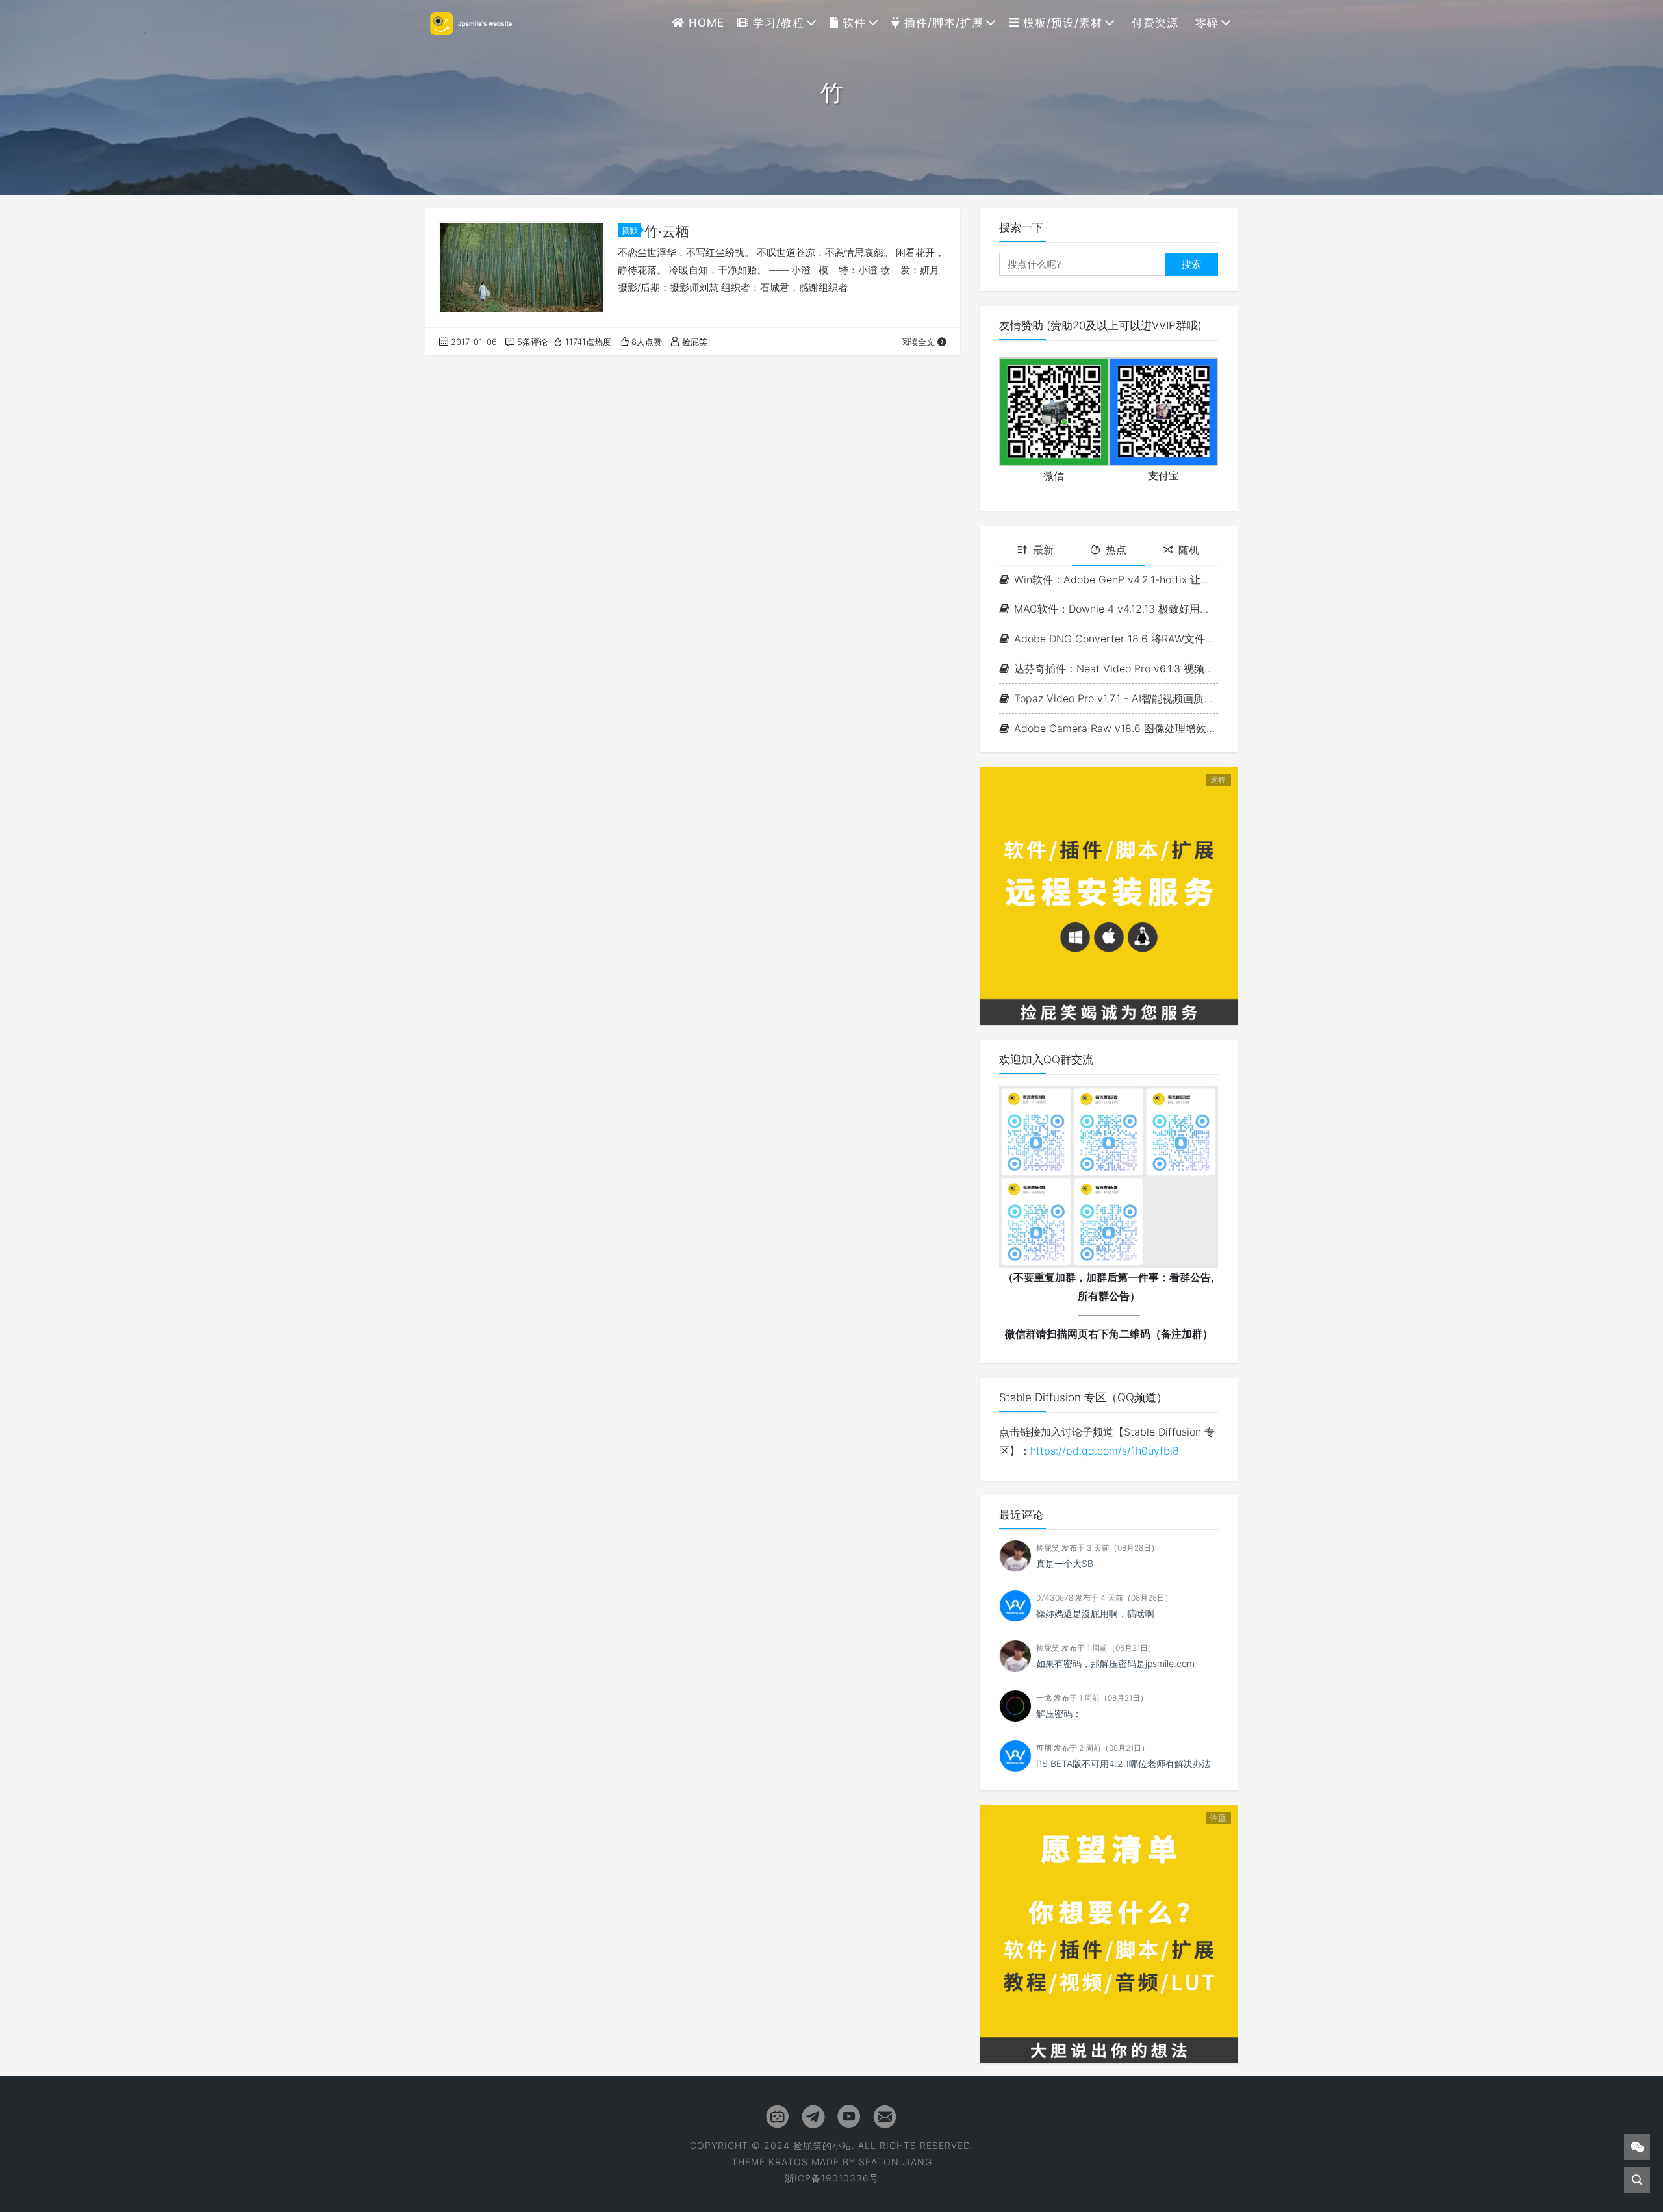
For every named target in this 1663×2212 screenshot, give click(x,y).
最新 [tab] (1043, 550)
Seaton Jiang (895, 2162)
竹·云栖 (667, 232)
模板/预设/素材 (1061, 23)
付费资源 (1153, 23)
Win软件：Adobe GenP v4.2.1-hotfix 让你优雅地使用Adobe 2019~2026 (1116, 579)
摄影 (629, 230)
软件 (852, 23)
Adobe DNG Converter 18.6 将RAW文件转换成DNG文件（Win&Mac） (1116, 639)
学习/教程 (777, 23)
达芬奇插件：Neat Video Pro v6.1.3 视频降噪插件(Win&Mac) (1116, 668)
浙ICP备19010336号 (832, 2178)
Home (705, 23)
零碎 (1205, 23)
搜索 (1191, 264)
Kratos (788, 2162)
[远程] (1109, 895)
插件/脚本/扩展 (942, 23)
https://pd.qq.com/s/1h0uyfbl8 (1105, 1451)
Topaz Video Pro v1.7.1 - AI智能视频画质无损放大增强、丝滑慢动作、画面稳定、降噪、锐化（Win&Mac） (1116, 698)
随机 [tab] (1189, 550)
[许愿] (1109, 1933)
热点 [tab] (1116, 550)
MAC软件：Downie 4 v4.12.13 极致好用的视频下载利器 (1116, 609)
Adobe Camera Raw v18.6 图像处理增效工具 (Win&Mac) (1116, 728)
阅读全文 (918, 342)
